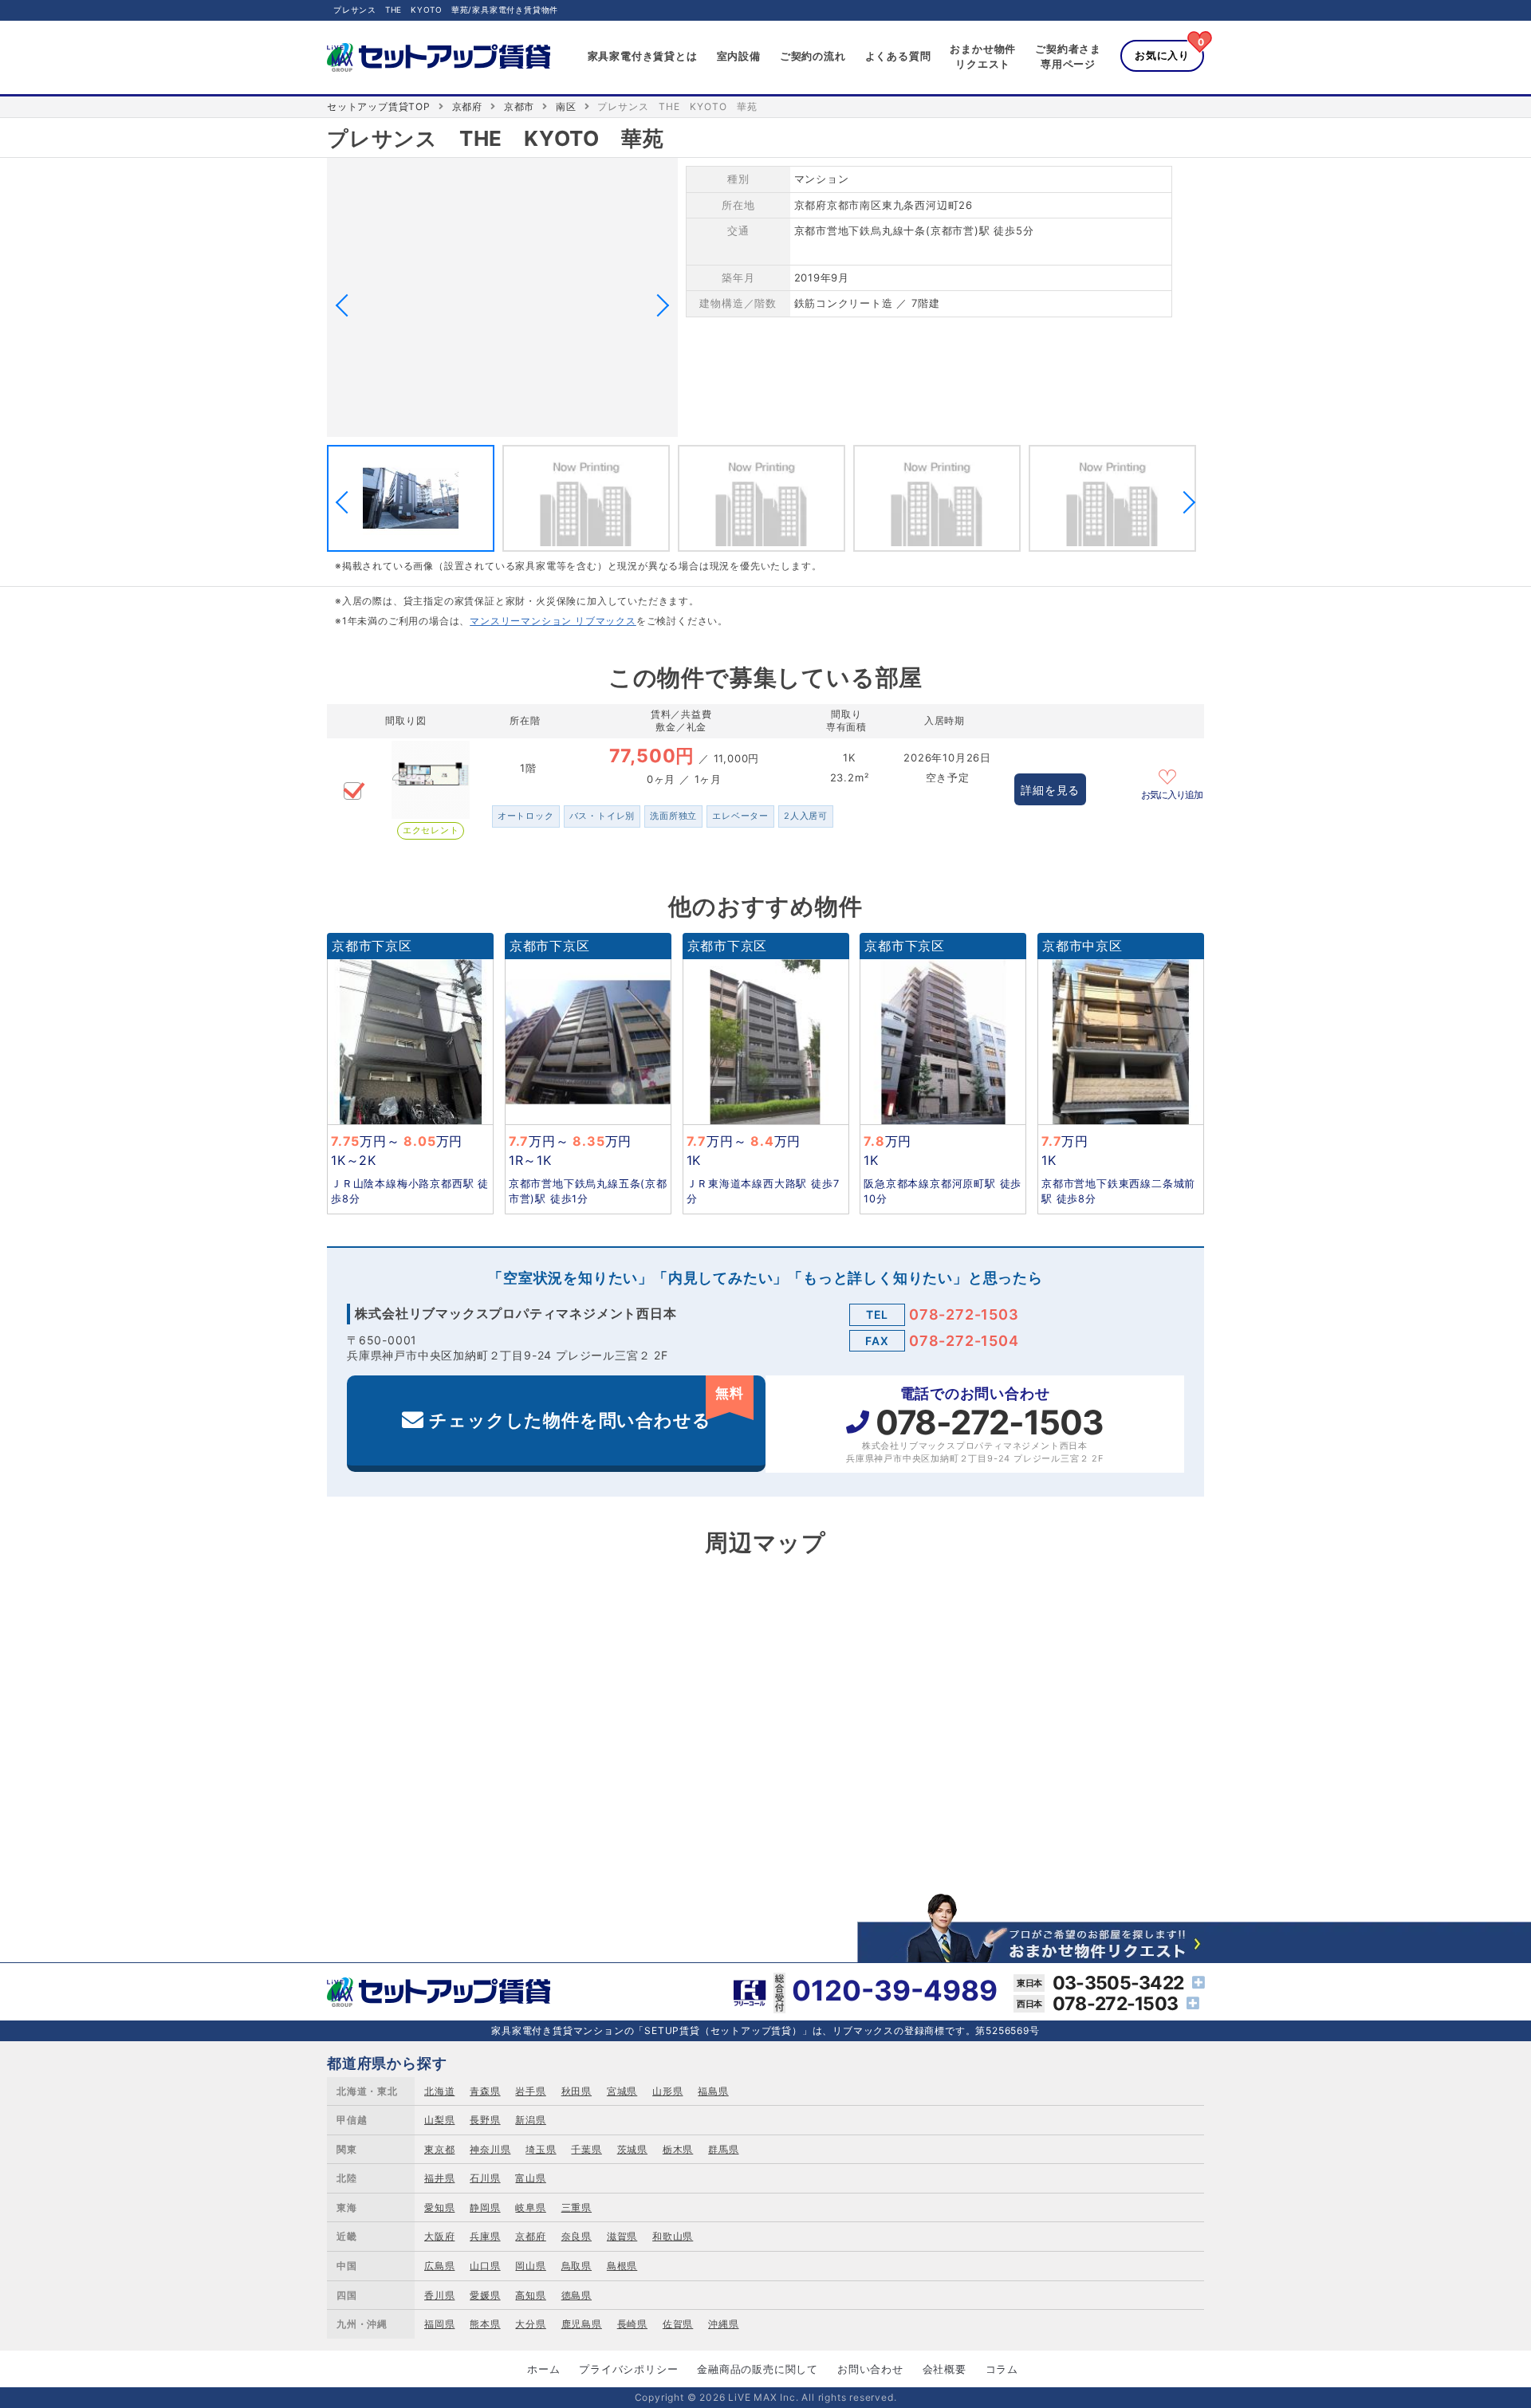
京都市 (519, 106)
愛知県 (439, 2207)
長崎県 (632, 2324)
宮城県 (622, 2091)
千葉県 (586, 2149)
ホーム (543, 2369)
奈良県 (577, 2236)
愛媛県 (485, 2295)
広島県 (439, 2266)
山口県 (485, 2266)
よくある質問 (898, 56)
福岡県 (439, 2324)
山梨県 (439, 2120)
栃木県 (678, 2149)
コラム (1002, 2369)
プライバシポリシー (628, 2369)
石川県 (485, 2178)
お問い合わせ (870, 2369)
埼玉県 (541, 2149)
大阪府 (439, 2236)
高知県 (530, 2295)
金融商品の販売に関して (758, 2369)
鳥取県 (577, 2266)
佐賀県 (678, 2324)
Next (658, 305)
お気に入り (1162, 55)
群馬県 (723, 2149)
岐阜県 (530, 2207)
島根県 (622, 2266)
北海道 (439, 2091)
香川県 (439, 2295)
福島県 (713, 2091)
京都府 (467, 106)
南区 (566, 106)
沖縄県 (723, 2324)
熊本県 (485, 2324)
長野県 (485, 2120)
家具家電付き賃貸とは (643, 56)
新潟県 (530, 2120)
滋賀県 (622, 2236)
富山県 (530, 2178)
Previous (347, 305)
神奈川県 (490, 2149)
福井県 (439, 2178)
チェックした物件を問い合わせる (586, 1408)
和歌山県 (673, 2236)
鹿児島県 (582, 2324)
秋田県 (577, 2091)
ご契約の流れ (813, 56)
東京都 (439, 2149)
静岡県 (485, 2207)
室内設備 (739, 56)
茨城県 (632, 2149)
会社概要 (945, 2369)
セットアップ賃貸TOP (379, 106)
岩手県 (530, 2091)
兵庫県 (485, 2236)
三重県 (577, 2207)
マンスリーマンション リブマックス (553, 621)
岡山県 (530, 2266)
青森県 (485, 2091)
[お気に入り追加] (1172, 775)
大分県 (530, 2324)
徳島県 (577, 2295)
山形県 (667, 2091)
